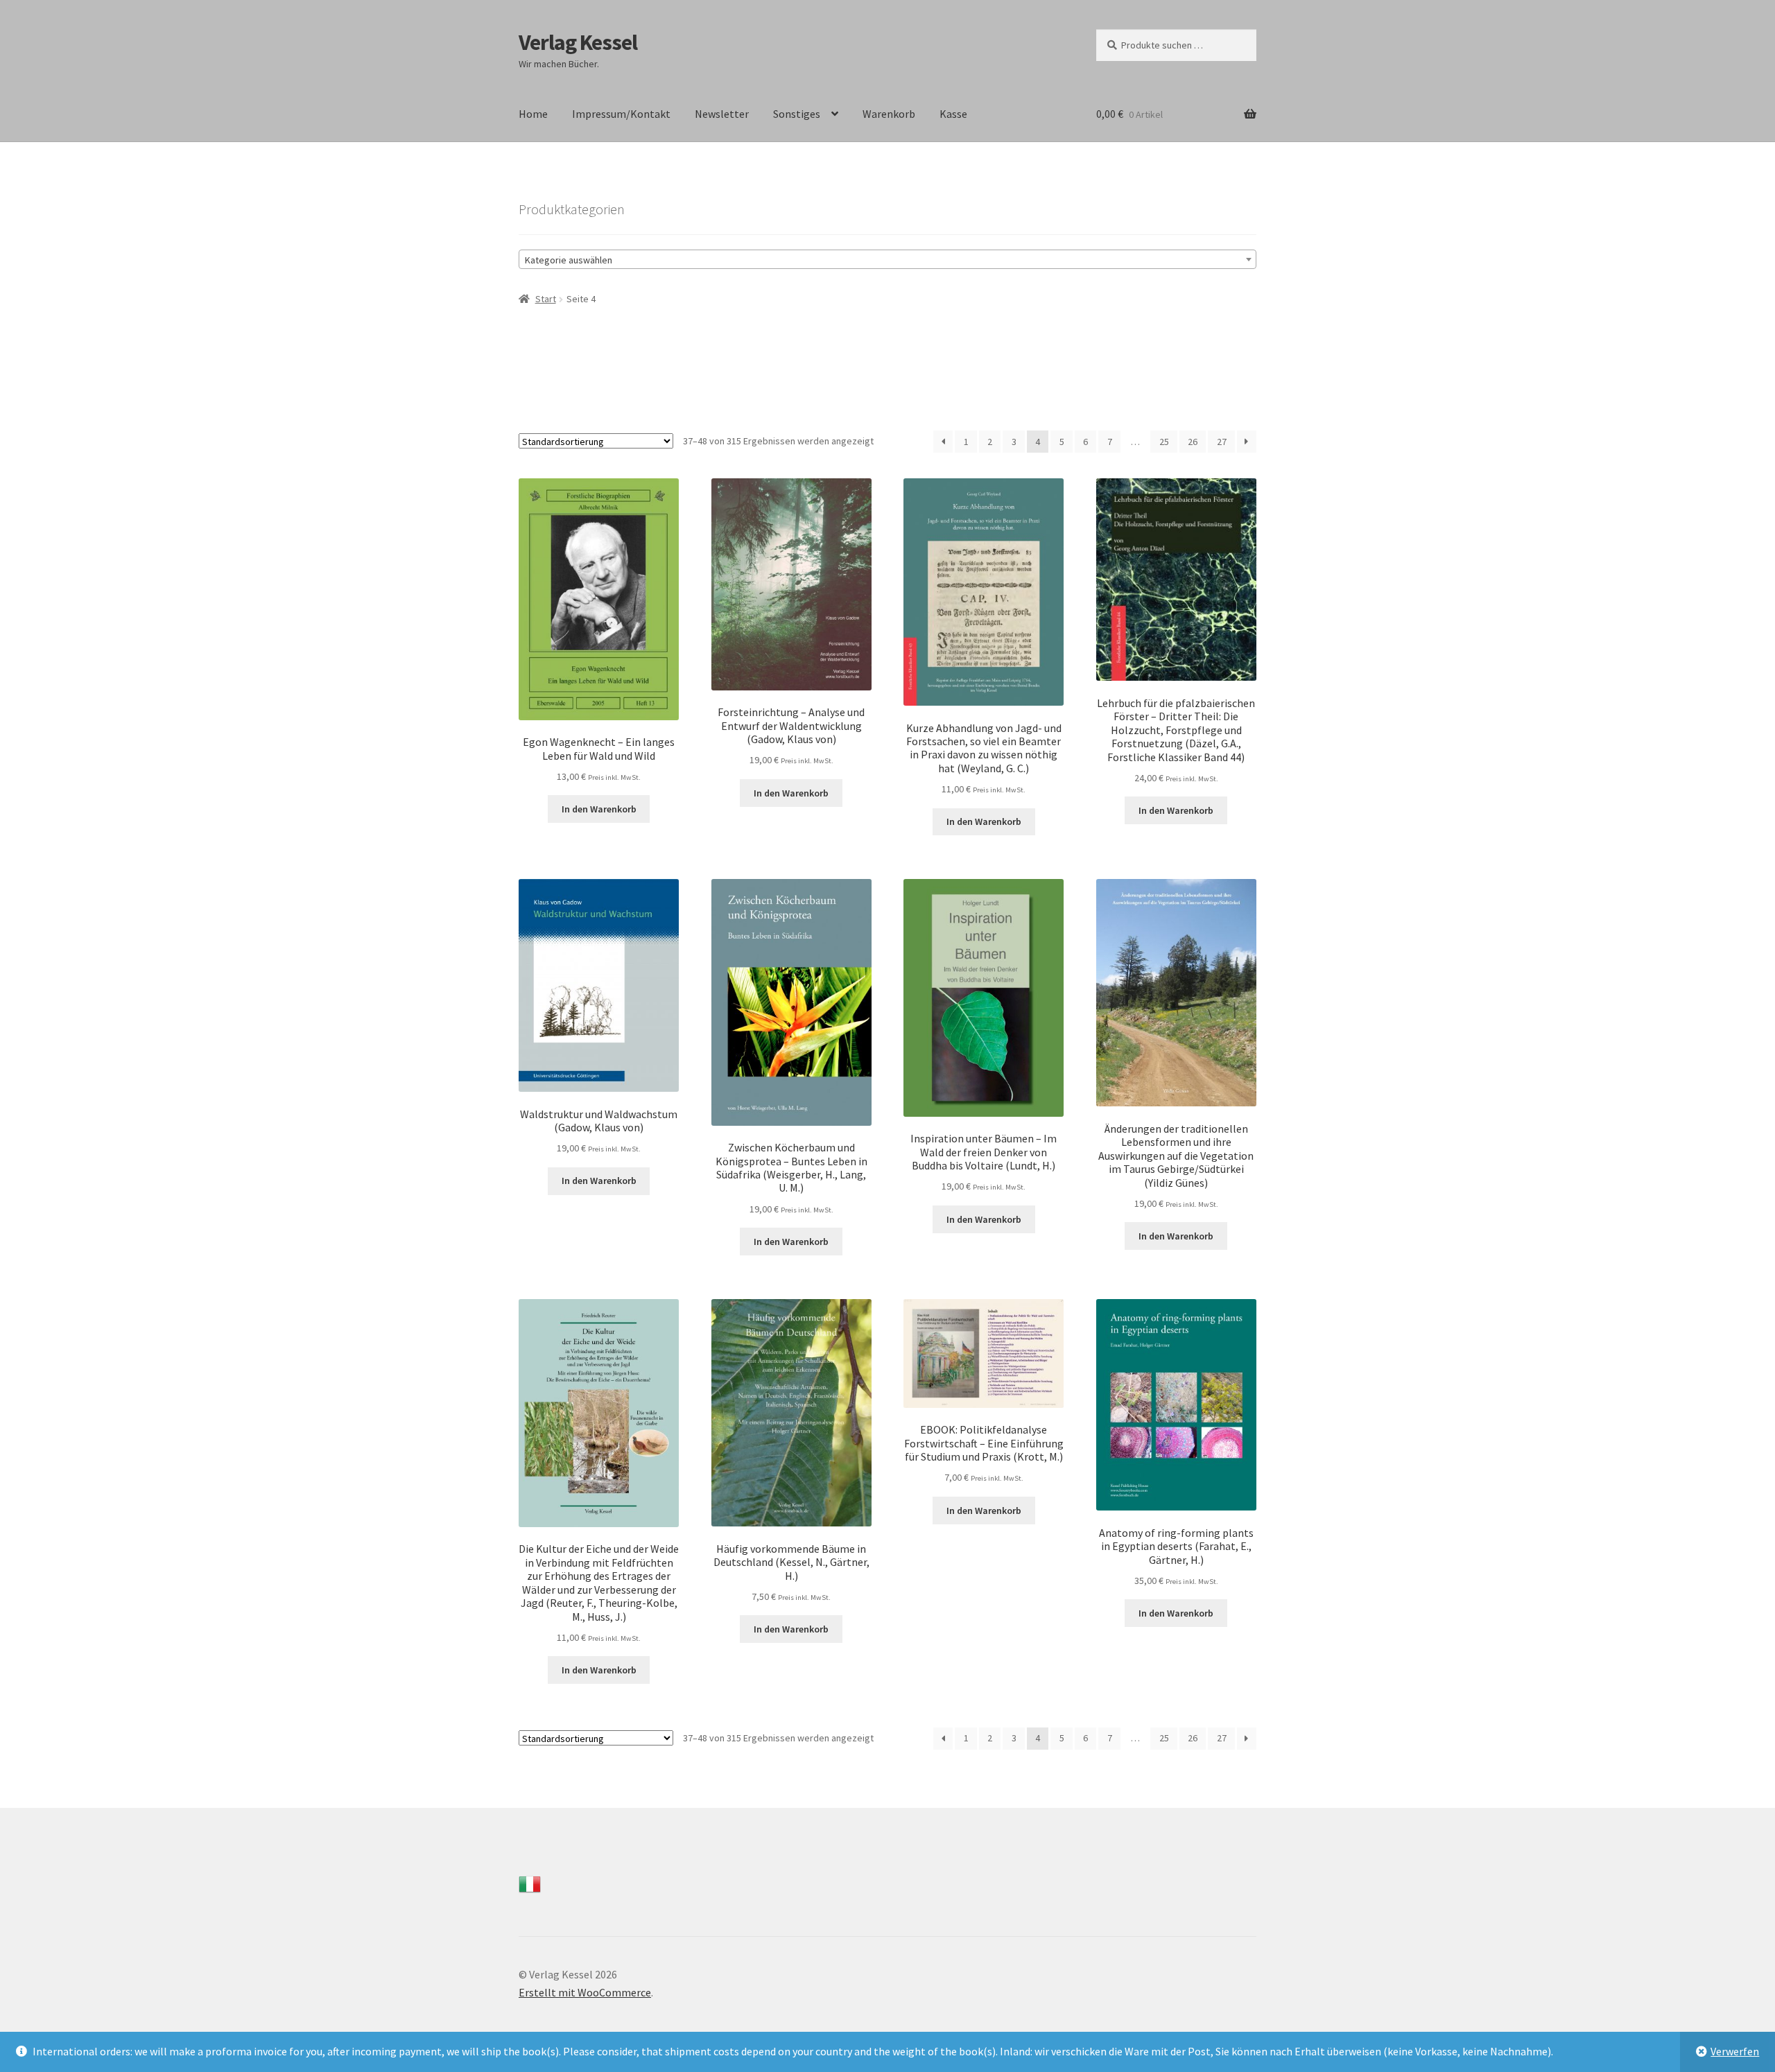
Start (546, 299)
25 (1164, 442)
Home (533, 114)
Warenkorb (889, 114)
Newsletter (722, 114)
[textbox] (887, 260)
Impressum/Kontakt (621, 114)
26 (1193, 442)
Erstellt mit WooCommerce (585, 1992)
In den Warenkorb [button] (599, 809)
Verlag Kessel (578, 42)
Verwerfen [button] (1735, 2051)
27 (1222, 442)
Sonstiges (797, 114)
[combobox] (887, 259)
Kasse (953, 114)
